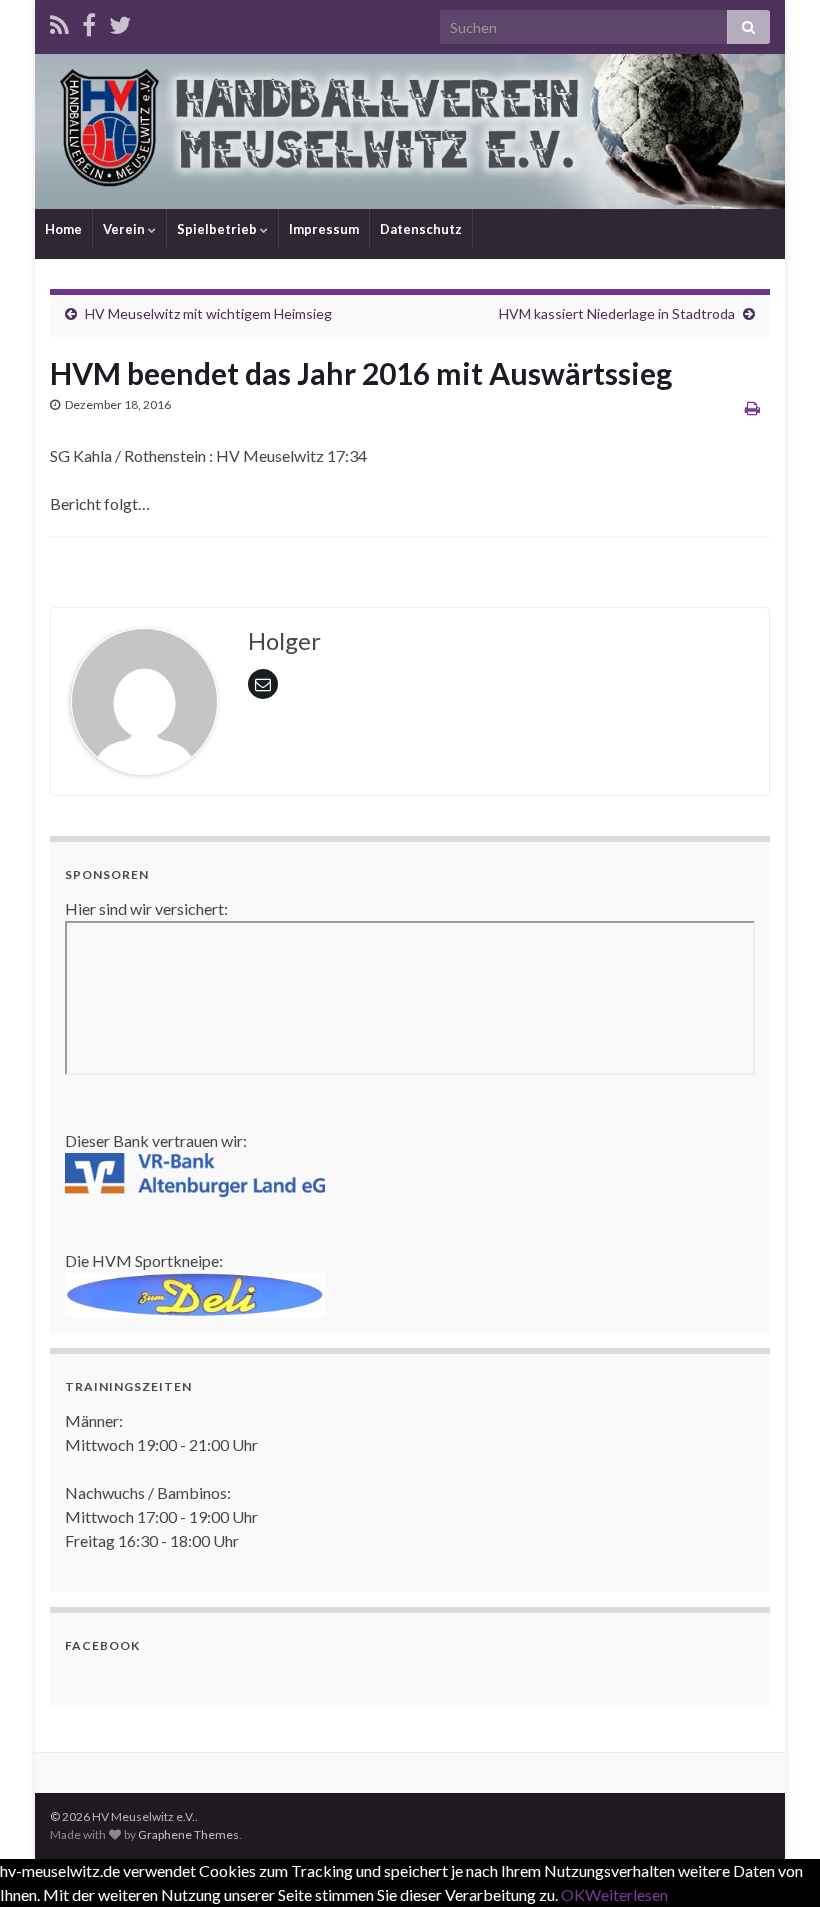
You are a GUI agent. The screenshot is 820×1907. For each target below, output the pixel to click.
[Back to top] (775, 1862)
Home (63, 229)
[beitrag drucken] (752, 407)
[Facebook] (89, 21)
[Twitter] (120, 21)
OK (573, 1894)
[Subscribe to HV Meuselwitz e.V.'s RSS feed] (59, 21)
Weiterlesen (626, 1894)
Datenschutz (421, 229)
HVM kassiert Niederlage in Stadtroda (617, 313)
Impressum (324, 229)
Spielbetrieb (218, 229)
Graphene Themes (188, 1834)
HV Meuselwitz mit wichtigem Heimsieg (208, 313)
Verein (125, 229)
